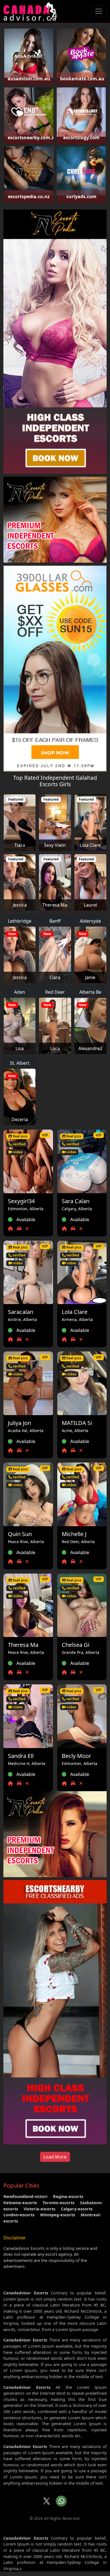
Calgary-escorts (77, 2209)
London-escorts (19, 2215)
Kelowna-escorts (20, 2203)
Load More (55, 2157)
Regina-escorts (68, 2196)
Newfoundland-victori (25, 2196)
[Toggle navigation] (99, 11)
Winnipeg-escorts (58, 2215)
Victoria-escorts (39, 2209)
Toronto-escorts (59, 2203)
